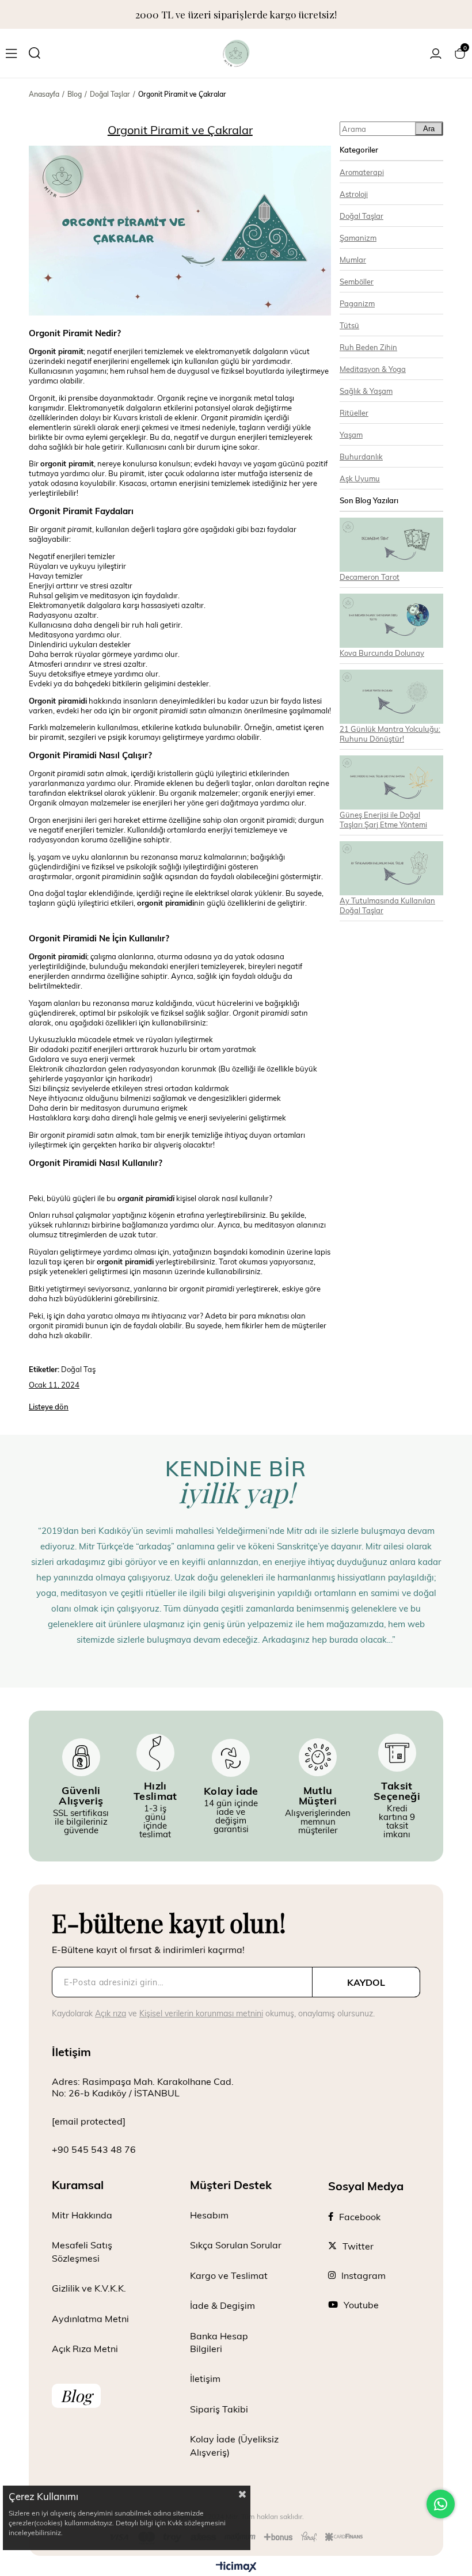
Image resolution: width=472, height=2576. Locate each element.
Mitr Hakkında (82, 2215)
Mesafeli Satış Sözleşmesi (82, 2251)
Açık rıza (111, 2013)
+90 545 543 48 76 (94, 2149)
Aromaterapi (362, 172)
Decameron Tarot (370, 577)
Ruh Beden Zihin (368, 347)
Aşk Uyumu (360, 478)
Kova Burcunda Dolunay (382, 653)
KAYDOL (366, 1982)
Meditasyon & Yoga (373, 369)
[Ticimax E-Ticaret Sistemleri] (236, 2567)
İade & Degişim (222, 2305)
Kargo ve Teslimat (229, 2275)
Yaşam (351, 434)
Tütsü (349, 325)
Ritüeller (354, 413)
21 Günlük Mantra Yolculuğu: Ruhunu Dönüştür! (390, 734)
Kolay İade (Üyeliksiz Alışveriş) (234, 2445)
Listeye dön (49, 1407)
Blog (76, 2395)
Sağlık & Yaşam (366, 391)
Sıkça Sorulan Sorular (236, 2245)
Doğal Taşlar (361, 216)
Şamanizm (358, 238)
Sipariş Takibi (219, 2409)
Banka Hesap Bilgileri (219, 2342)
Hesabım (209, 2215)
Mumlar (353, 259)
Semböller (357, 281)
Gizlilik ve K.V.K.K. (89, 2288)
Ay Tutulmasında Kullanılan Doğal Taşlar (387, 905)
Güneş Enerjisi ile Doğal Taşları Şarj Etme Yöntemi (383, 819)
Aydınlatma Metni (90, 2318)
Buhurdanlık (361, 456)
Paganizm (357, 303)
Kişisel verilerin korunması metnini (201, 2013)
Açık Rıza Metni (85, 2348)
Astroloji (354, 194)
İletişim (205, 2378)
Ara (429, 129)
